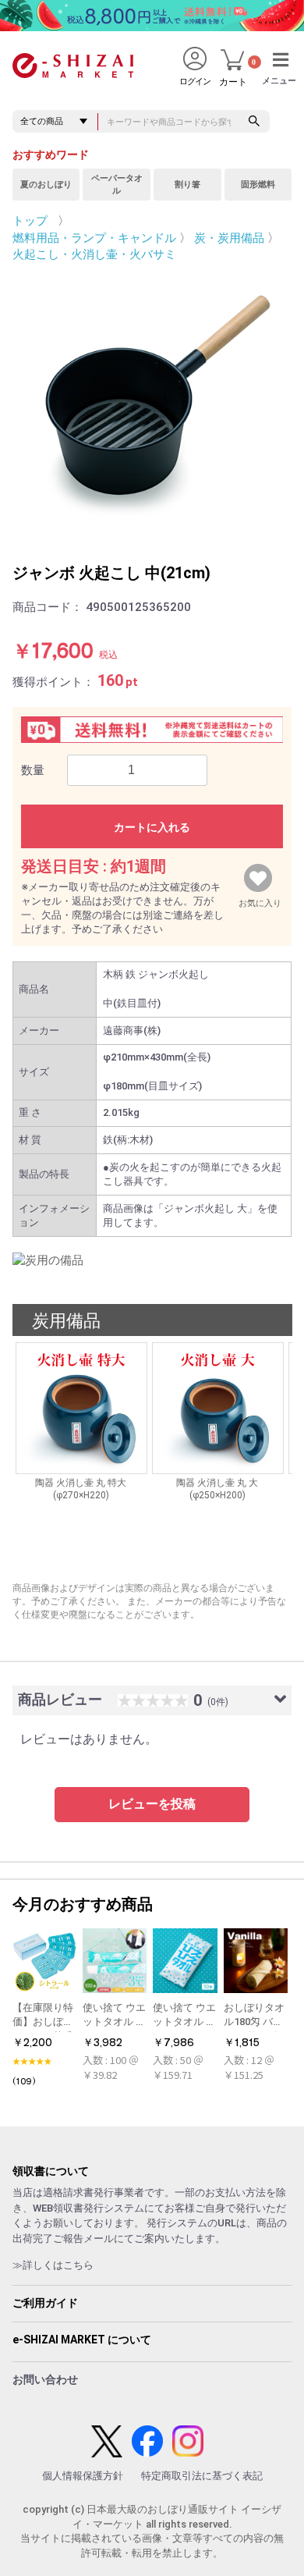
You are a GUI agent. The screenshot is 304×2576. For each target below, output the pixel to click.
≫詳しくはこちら (53, 2265)
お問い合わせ (45, 2379)
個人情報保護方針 (83, 2476)
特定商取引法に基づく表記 (202, 2476)
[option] (152, 401)
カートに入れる (152, 827)
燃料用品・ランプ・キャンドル (94, 238)
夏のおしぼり (46, 185)
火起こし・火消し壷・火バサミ (94, 254)
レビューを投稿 (152, 1804)
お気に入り (260, 900)
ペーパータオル (117, 185)
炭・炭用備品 (229, 238)
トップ (30, 221)
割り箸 (187, 185)
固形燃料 (258, 185)
